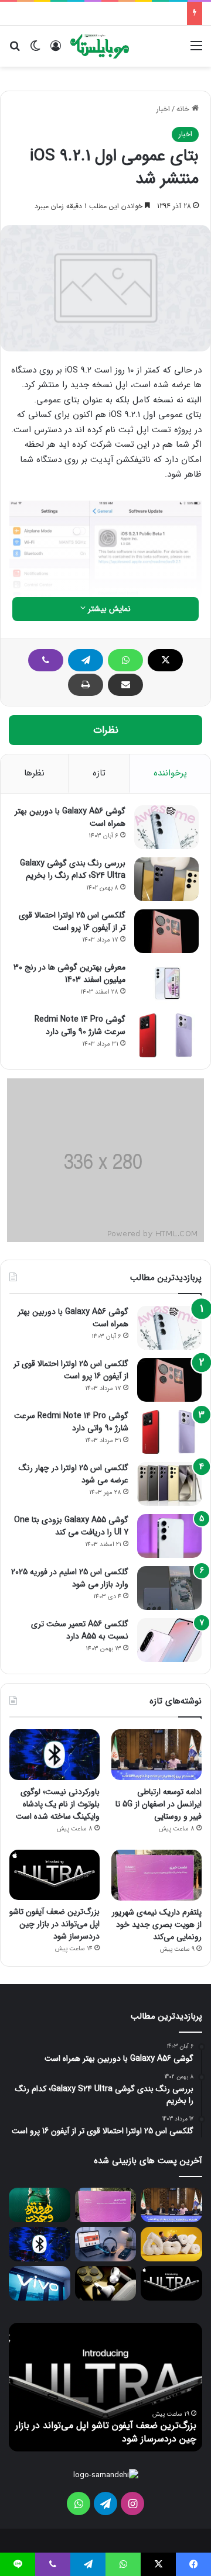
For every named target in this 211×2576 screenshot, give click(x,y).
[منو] (196, 51)
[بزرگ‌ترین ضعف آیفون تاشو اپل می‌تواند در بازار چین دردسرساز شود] (55, 1875)
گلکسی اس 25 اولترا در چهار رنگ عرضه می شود (74, 1474)
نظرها (34, 773)
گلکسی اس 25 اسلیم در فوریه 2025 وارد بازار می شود (70, 1578)
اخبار (163, 109)
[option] (105, 2387)
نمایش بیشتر (108, 609)
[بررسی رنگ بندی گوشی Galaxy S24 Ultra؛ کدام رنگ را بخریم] (166, 879)
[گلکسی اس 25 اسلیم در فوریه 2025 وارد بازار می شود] (169, 1588)
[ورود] (56, 51)
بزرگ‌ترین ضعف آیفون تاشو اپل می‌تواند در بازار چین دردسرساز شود (55, 1924)
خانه (184, 109)
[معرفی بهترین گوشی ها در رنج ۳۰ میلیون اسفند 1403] (166, 983)
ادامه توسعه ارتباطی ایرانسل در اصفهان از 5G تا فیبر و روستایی (159, 1804)
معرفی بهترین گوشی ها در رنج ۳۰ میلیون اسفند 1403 (69, 973)
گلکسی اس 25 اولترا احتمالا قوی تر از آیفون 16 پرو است (72, 921)
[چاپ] (86, 685)
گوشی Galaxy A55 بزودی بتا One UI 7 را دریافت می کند (71, 1526)
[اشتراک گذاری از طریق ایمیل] (125, 685)
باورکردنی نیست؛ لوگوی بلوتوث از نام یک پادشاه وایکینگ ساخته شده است (58, 1804)
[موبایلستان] (100, 46)
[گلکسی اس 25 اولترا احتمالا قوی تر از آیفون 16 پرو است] (166, 931)
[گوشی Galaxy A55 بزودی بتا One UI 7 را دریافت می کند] (169, 1536)
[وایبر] (46, 660)
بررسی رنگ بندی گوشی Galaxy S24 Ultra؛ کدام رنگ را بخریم (73, 869)
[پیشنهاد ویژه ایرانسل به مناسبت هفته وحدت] (40, 2205)
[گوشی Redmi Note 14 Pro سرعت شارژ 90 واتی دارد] (166, 1035)
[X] (165, 660)
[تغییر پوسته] (35, 51)
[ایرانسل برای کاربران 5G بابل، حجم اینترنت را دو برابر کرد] (171, 2244)
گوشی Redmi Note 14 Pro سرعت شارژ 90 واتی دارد (80, 1025)
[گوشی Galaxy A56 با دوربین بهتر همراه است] (166, 827)
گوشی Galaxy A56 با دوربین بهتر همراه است (70, 817)
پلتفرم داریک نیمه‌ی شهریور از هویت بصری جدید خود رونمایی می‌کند (157, 1925)
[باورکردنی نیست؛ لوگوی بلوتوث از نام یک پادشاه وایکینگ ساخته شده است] (55, 1755)
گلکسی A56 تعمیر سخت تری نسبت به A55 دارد (80, 1630)
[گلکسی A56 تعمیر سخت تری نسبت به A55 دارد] (169, 1640)
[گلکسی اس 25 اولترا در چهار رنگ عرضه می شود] (169, 1484)
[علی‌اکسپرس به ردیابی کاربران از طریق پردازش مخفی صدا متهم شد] (106, 2244)
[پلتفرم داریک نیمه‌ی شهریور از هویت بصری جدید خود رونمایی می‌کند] (156, 1875)
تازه (99, 773)
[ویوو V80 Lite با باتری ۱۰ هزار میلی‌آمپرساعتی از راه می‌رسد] (40, 2283)
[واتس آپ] (125, 660)
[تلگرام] (86, 660)
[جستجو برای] (15, 51)
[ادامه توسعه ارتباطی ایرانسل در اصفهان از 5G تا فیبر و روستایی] (156, 1755)
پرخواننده (170, 773)
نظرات (106, 730)
